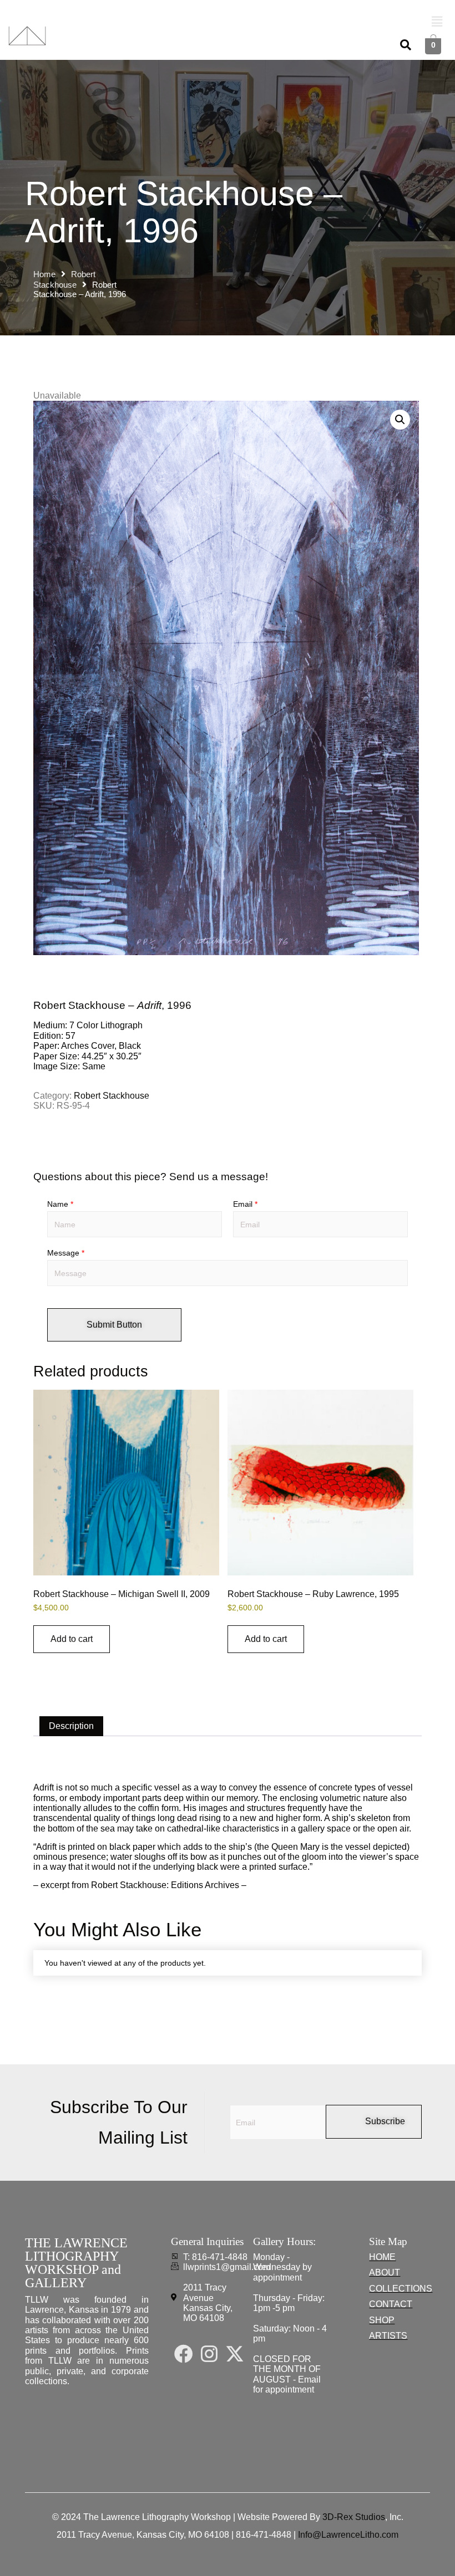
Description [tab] (71, 1726)
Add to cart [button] (72, 1639)
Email (245, 1204)
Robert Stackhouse (112, 1096)
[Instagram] (209, 2354)
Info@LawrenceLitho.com (348, 2535)
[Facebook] (184, 2354)
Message (66, 1253)
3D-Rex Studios (354, 2517)
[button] (437, 22)
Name (60, 1204)
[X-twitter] (235, 2354)
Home (44, 274)
